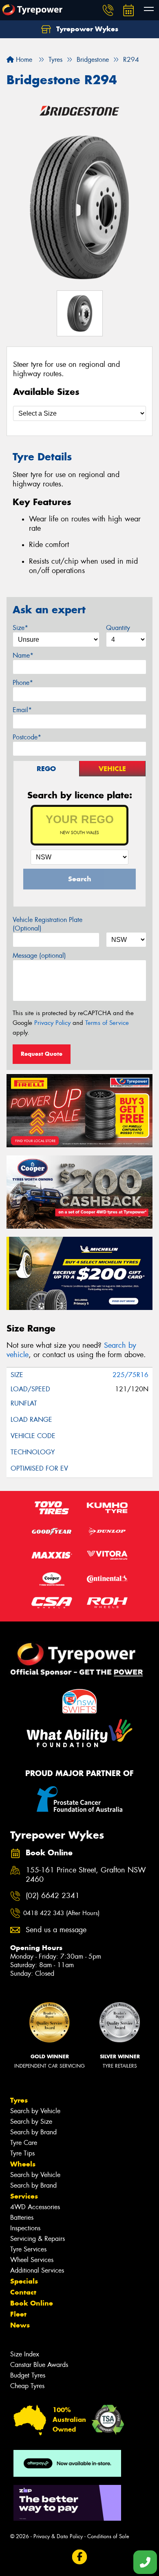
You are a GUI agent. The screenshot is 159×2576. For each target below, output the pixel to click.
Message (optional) (39, 956)
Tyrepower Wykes (86, 29)
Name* (23, 655)
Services (24, 2196)
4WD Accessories (35, 2207)
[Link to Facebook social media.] (80, 2557)
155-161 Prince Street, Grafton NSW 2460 (86, 1875)
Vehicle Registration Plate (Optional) (47, 924)
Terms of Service (107, 1023)
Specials (24, 2281)
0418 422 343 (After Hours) (61, 1913)
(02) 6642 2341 (53, 1896)
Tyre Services (28, 2249)
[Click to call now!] (108, 10)
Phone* (23, 683)
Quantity (118, 628)
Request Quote (42, 1054)
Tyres (19, 2100)
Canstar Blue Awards (39, 2365)
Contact (23, 2292)
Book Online (32, 2303)
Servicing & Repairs (38, 2239)
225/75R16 (130, 1375)
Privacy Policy (52, 1023)
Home (23, 60)
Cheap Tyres (27, 2386)
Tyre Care (24, 2143)
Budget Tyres (28, 2375)
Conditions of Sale (108, 2536)
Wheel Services (32, 2260)
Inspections (25, 2228)
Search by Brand (33, 2132)
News (20, 2325)
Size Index (25, 2354)
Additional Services (37, 2270)
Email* (22, 710)
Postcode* (27, 737)
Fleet (18, 2314)
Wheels (23, 2164)
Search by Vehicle (35, 2111)
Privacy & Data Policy (58, 2536)
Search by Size (31, 2122)
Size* (20, 628)
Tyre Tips (22, 2153)
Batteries (22, 2217)
